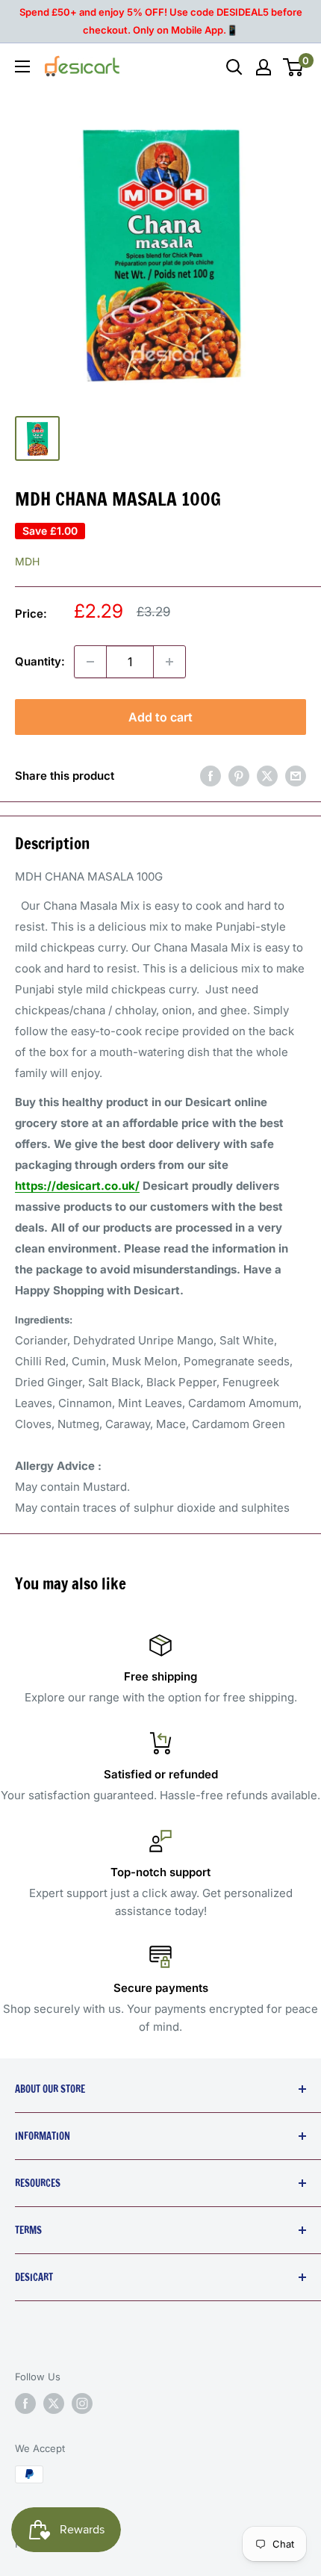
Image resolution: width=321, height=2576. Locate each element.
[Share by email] (296, 776)
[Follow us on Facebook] (25, 2403)
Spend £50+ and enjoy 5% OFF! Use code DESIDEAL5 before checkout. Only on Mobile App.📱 (161, 21)
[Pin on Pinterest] (239, 776)
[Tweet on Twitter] (267, 776)
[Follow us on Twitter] (54, 2403)
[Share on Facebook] (211, 776)
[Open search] (234, 67)
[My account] (264, 67)
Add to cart (160, 717)
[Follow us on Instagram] (82, 2403)
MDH (27, 561)
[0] (294, 67)
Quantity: (40, 661)
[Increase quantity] (169, 662)
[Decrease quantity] (90, 662)
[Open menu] (22, 66)
